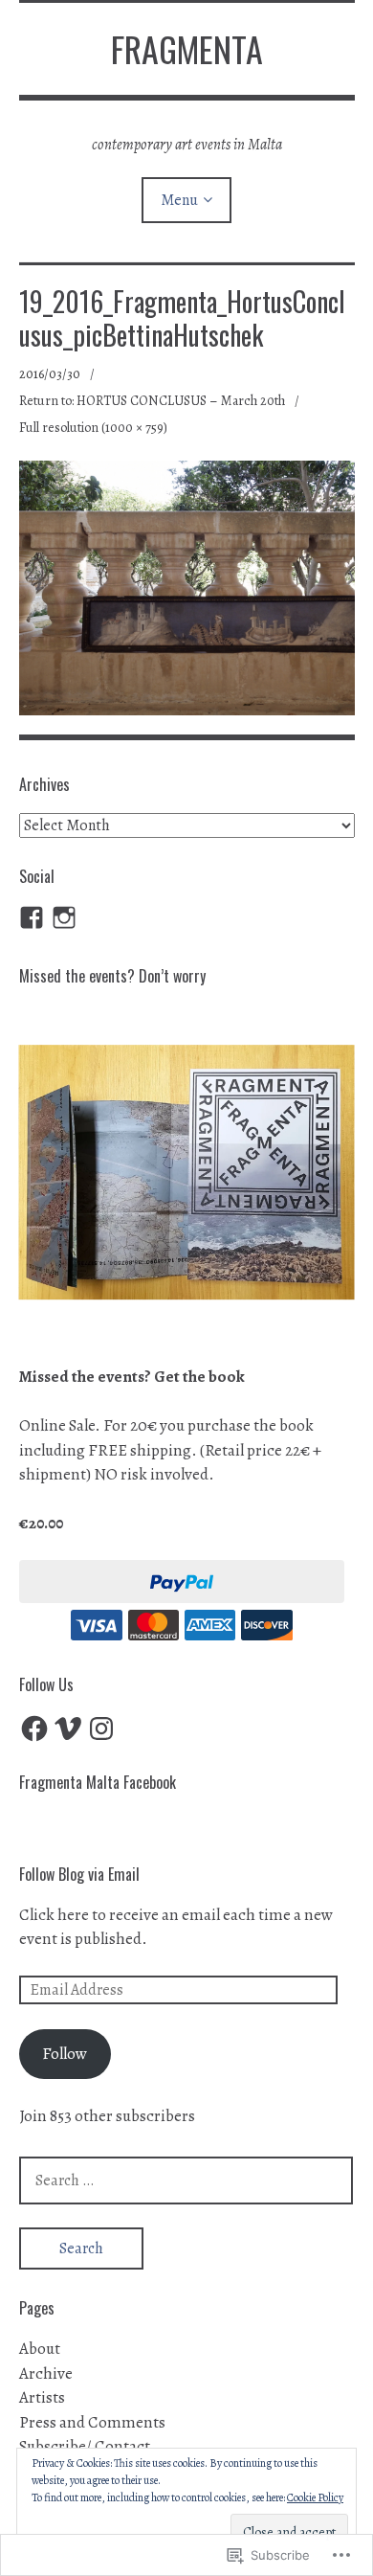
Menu (179, 200)
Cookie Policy (315, 2497)
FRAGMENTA (187, 48)
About (40, 2349)
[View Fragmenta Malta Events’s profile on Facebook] (32, 917)
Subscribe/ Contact (85, 2446)
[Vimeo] (68, 1729)
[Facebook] (34, 1729)
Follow (65, 2054)
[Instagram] (64, 917)
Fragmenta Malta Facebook (98, 1782)
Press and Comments (92, 2422)
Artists (42, 2397)
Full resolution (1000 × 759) (93, 428)
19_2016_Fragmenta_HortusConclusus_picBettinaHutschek (182, 318)
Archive (46, 2373)
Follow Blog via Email (79, 1874)
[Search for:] (186, 2180)
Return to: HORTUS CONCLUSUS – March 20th (152, 401)
